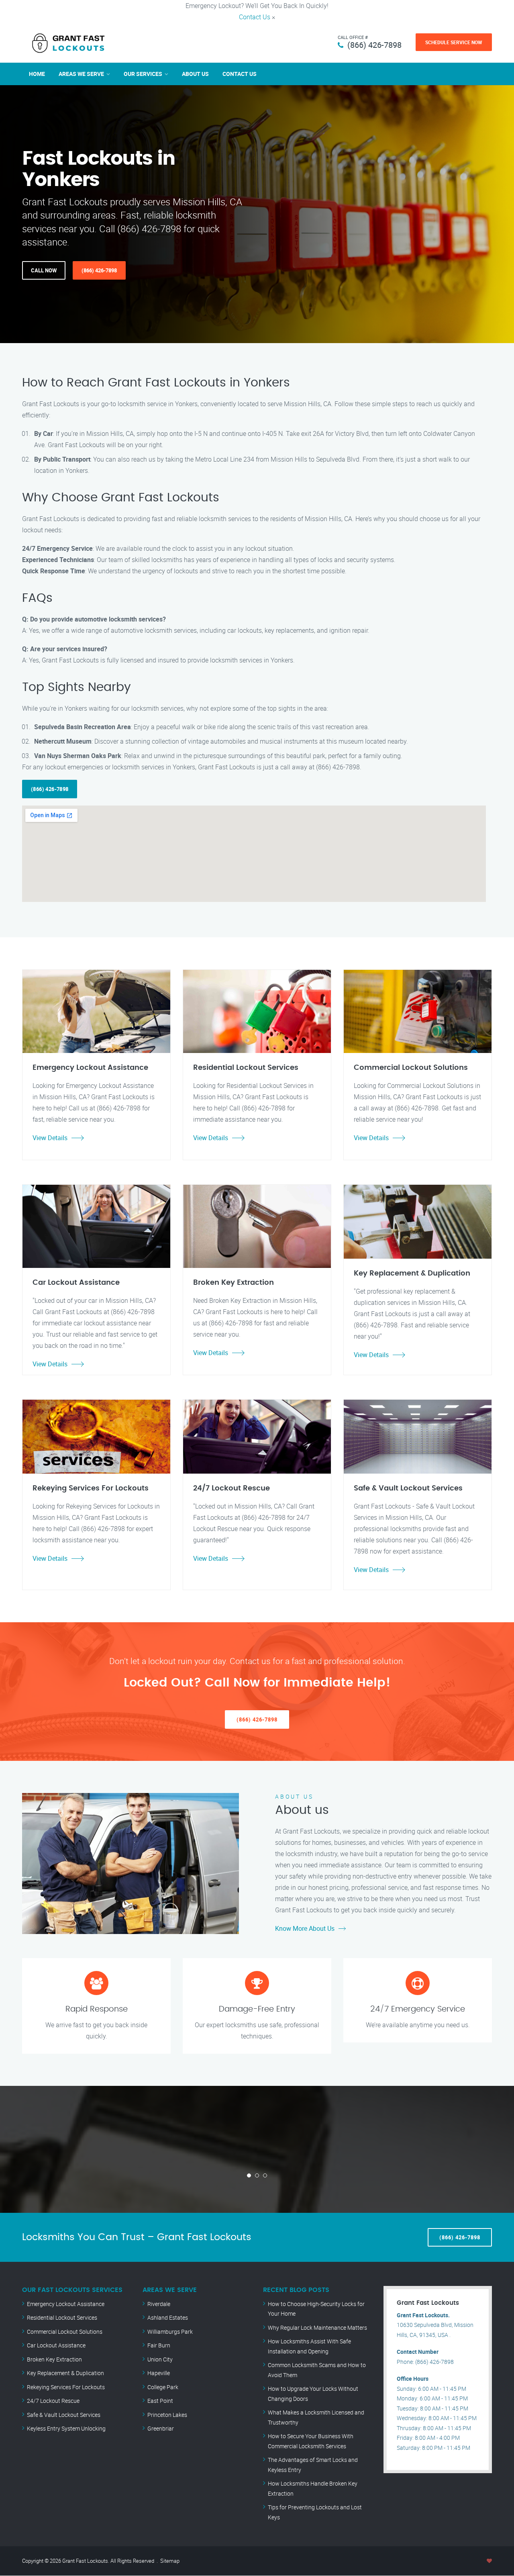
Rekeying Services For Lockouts (66, 2387)
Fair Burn (159, 2345)
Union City (160, 2359)
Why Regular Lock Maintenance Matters (317, 2328)
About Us (195, 74)
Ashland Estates (168, 2317)
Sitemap (170, 2561)
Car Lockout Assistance (56, 2345)
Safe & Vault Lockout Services (64, 2415)
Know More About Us (305, 1928)
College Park (163, 2387)
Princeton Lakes (167, 2415)
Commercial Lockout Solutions (65, 2332)
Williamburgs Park (170, 2332)
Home (37, 74)
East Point (160, 2401)
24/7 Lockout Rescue (53, 2401)
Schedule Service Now (454, 42)
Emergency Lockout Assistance (66, 2304)
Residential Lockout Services (62, 2317)
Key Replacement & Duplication (65, 2373)
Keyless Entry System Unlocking (66, 2428)
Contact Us (255, 17)
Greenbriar (161, 2428)
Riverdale (159, 2304)
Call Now (44, 270)
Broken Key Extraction (54, 2359)
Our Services (143, 74)
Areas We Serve (81, 74)
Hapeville (159, 2373)
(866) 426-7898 (374, 45)
